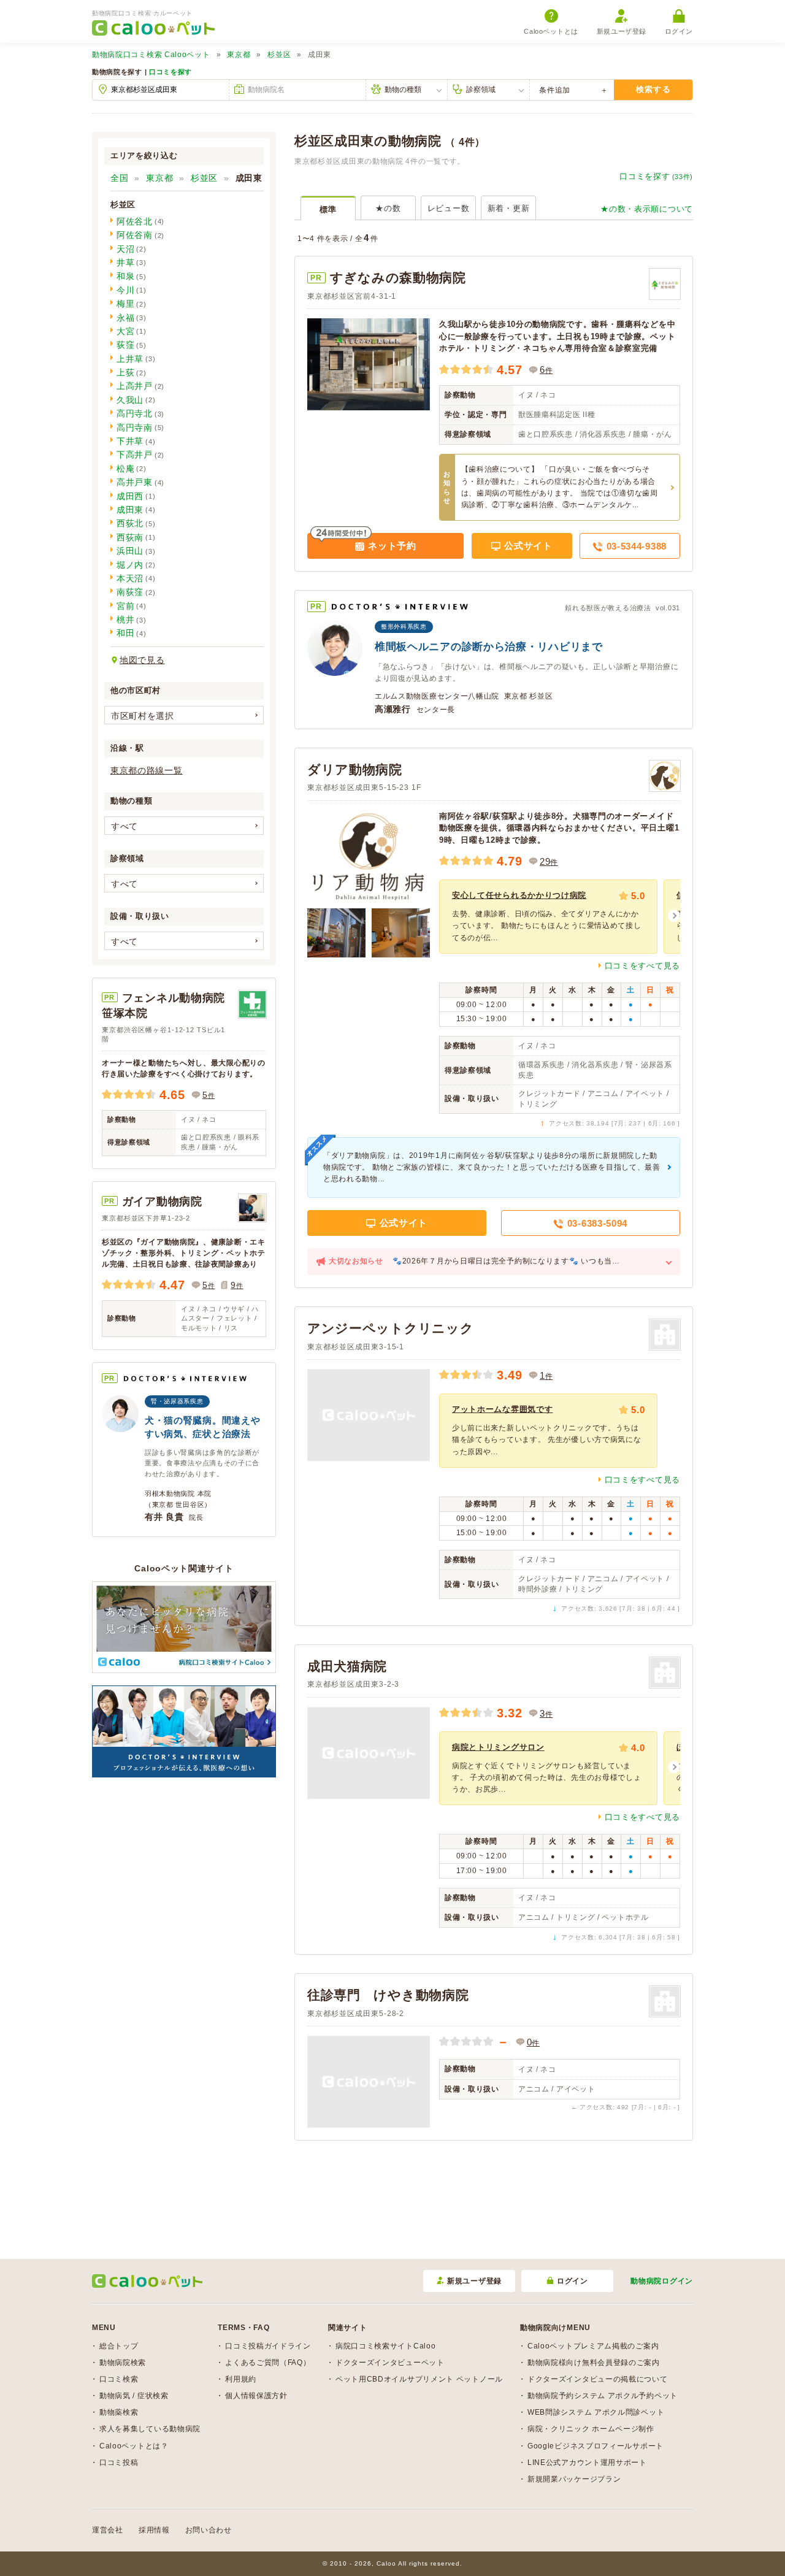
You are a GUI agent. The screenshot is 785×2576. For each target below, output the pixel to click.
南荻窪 (130, 592)
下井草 (130, 441)
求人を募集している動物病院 (150, 2429)
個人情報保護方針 (256, 2396)
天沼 (125, 249)
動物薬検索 (119, 2412)
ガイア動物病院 (162, 1202)
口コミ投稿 (119, 2463)
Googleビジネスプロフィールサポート (595, 2446)
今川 (125, 290)
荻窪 (125, 345)
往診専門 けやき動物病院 (388, 1995)
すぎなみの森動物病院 (398, 278)
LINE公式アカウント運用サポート (587, 2463)
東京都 (239, 55)
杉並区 (279, 55)
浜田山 (130, 551)
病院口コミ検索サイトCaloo (386, 2346)
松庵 (125, 469)
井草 (125, 263)
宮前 (125, 606)
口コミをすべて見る (642, 966)
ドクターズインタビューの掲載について (598, 2379)
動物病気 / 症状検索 (134, 2396)
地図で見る (142, 660)
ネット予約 (391, 546)
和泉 (125, 276)
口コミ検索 (119, 2379)
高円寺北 (135, 413)
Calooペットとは (551, 31)
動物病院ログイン (662, 2281)
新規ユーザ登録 (622, 31)
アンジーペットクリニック (390, 1328)
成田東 (130, 510)
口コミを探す (170, 72)
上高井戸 (135, 386)
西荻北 (130, 523)
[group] (548, 916)
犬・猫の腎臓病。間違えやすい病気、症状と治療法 (202, 1427)
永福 (125, 318)
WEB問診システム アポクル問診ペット (596, 2412)
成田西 (130, 496)
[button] (674, 916)
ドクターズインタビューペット (390, 2363)
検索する (653, 89)
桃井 (125, 619)
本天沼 (130, 578)
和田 (125, 633)
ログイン (679, 31)
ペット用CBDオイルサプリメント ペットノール (419, 2379)
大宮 (125, 331)
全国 (119, 178)
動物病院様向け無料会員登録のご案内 (594, 2363)
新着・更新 (509, 208)
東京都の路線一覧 (147, 770)
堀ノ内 (130, 565)
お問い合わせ (209, 2530)
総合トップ (119, 2346)
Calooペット (151, 55)
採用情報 (154, 2530)
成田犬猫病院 (347, 1666)
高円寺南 (135, 427)
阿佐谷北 (135, 221)
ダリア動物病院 (355, 769)
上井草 (130, 359)
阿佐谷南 (135, 235)
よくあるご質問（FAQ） (268, 2363)
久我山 (130, 400)
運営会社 (108, 2530)
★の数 (388, 208)
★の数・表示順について (647, 209)
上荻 (125, 372)
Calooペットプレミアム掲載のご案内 (593, 2346)
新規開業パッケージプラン (574, 2479)
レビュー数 (449, 208)
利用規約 (241, 2379)
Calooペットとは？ (134, 2446)
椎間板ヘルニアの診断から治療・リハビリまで (489, 647)
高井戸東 (135, 482)
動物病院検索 (123, 2363)
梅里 (125, 304)
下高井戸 (135, 454)
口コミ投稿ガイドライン (268, 2346)
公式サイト (527, 546)
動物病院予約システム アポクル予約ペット (603, 2396)
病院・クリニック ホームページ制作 (591, 2429)
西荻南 (130, 537)
